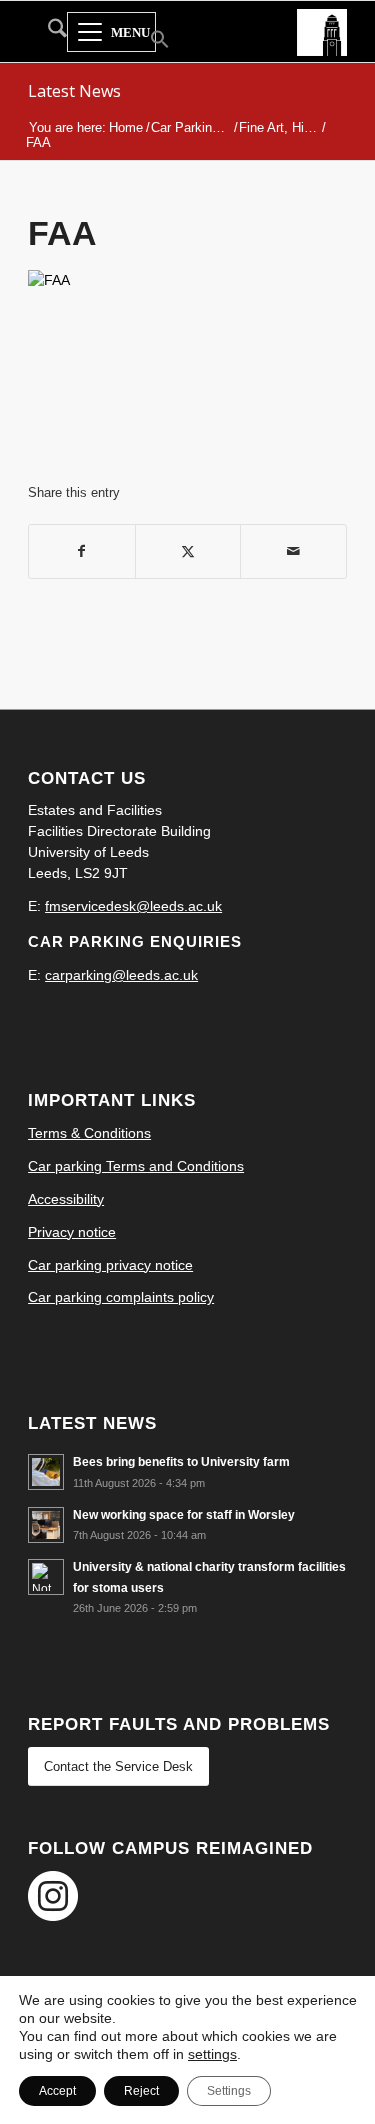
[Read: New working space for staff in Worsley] (46, 1525)
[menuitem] (47, 32)
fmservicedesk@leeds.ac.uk (133, 906)
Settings (229, 2091)
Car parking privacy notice (110, 1265)
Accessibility (66, 1199)
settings (212, 2054)
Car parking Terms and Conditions (136, 1166)
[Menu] (111, 33)
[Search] (47, 32)
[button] (147, 41)
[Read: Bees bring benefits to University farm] (46, 1472)
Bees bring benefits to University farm (181, 1462)
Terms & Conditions (89, 1133)
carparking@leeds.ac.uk (121, 975)
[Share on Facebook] (82, 551)
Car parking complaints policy (121, 1297)
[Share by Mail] (293, 551)
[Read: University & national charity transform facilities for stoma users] (46, 1577)
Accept (57, 2091)
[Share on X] (188, 551)
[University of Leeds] (322, 31)
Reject (141, 2091)
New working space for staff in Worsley (184, 1515)
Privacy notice (72, 1232)
